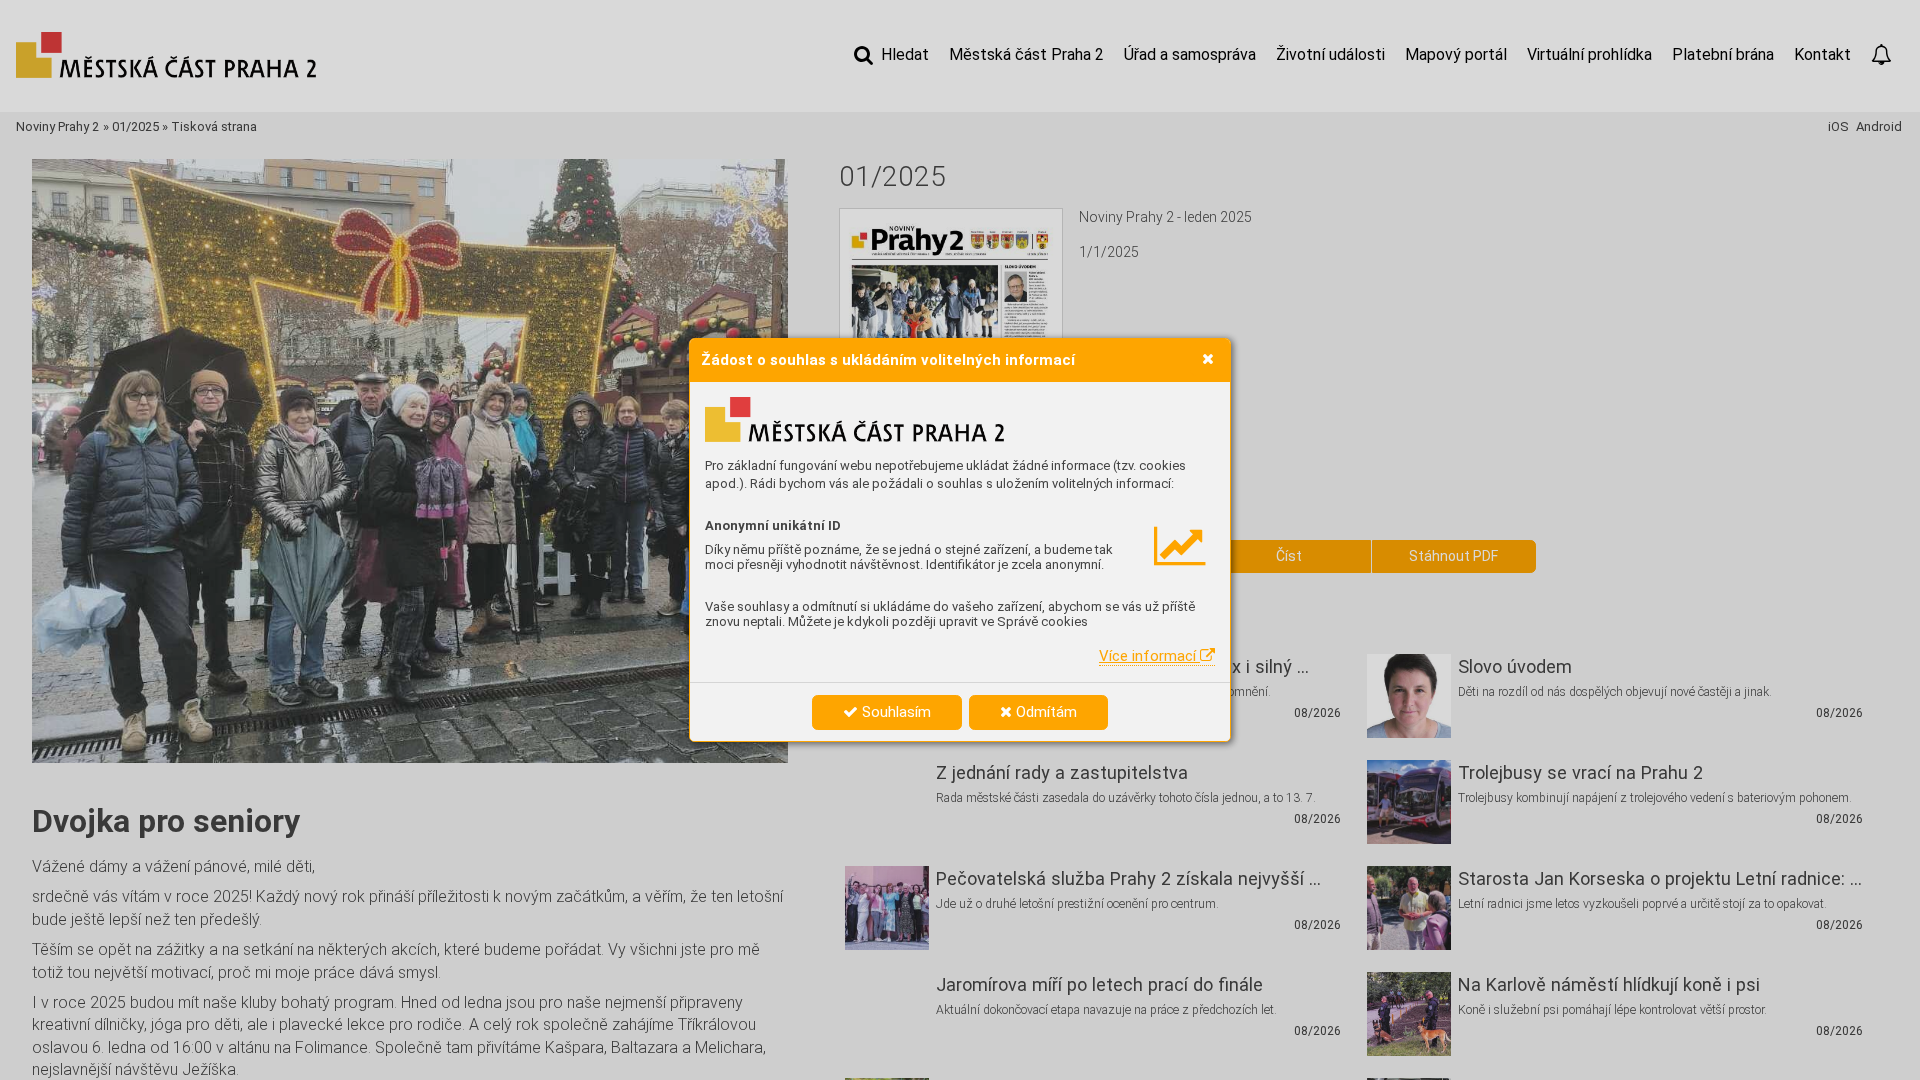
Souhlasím (894, 712)
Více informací (1149, 656)
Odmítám (1044, 712)
